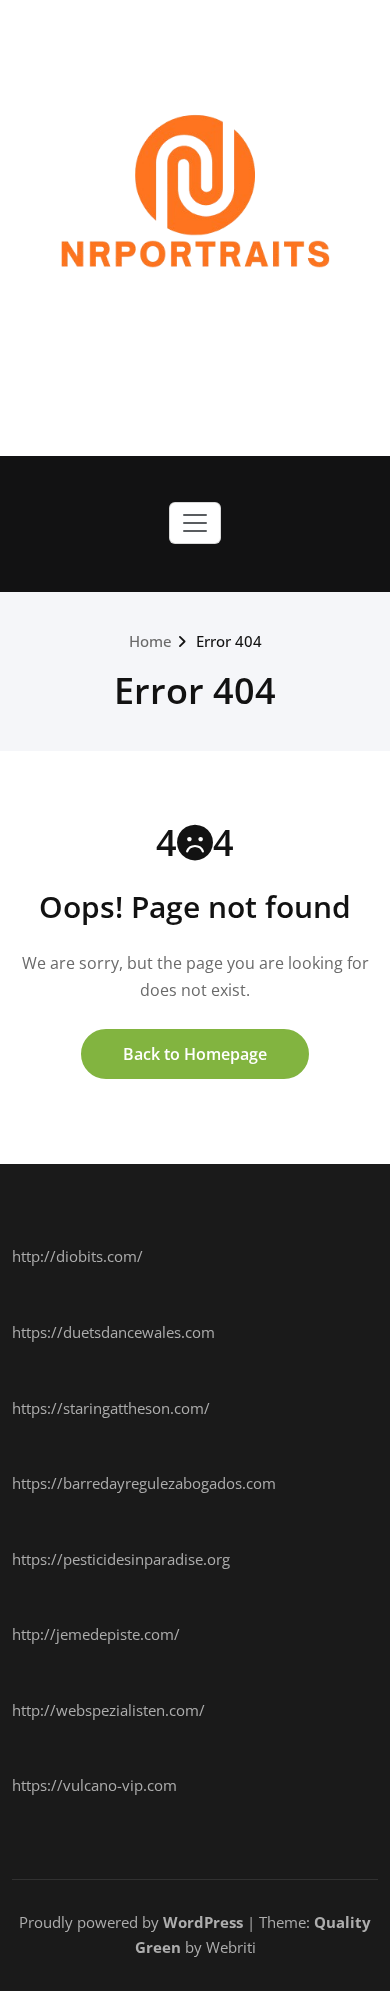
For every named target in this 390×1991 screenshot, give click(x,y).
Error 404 (229, 641)
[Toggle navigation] (195, 523)
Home (150, 641)
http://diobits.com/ (77, 1256)
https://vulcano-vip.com (94, 1785)
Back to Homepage (195, 1054)
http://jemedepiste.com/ (96, 1634)
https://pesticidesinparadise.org (121, 1559)
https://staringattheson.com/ (111, 1408)
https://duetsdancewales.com (113, 1332)
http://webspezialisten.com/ (108, 1710)
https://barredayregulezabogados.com (144, 1483)
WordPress (203, 1922)
